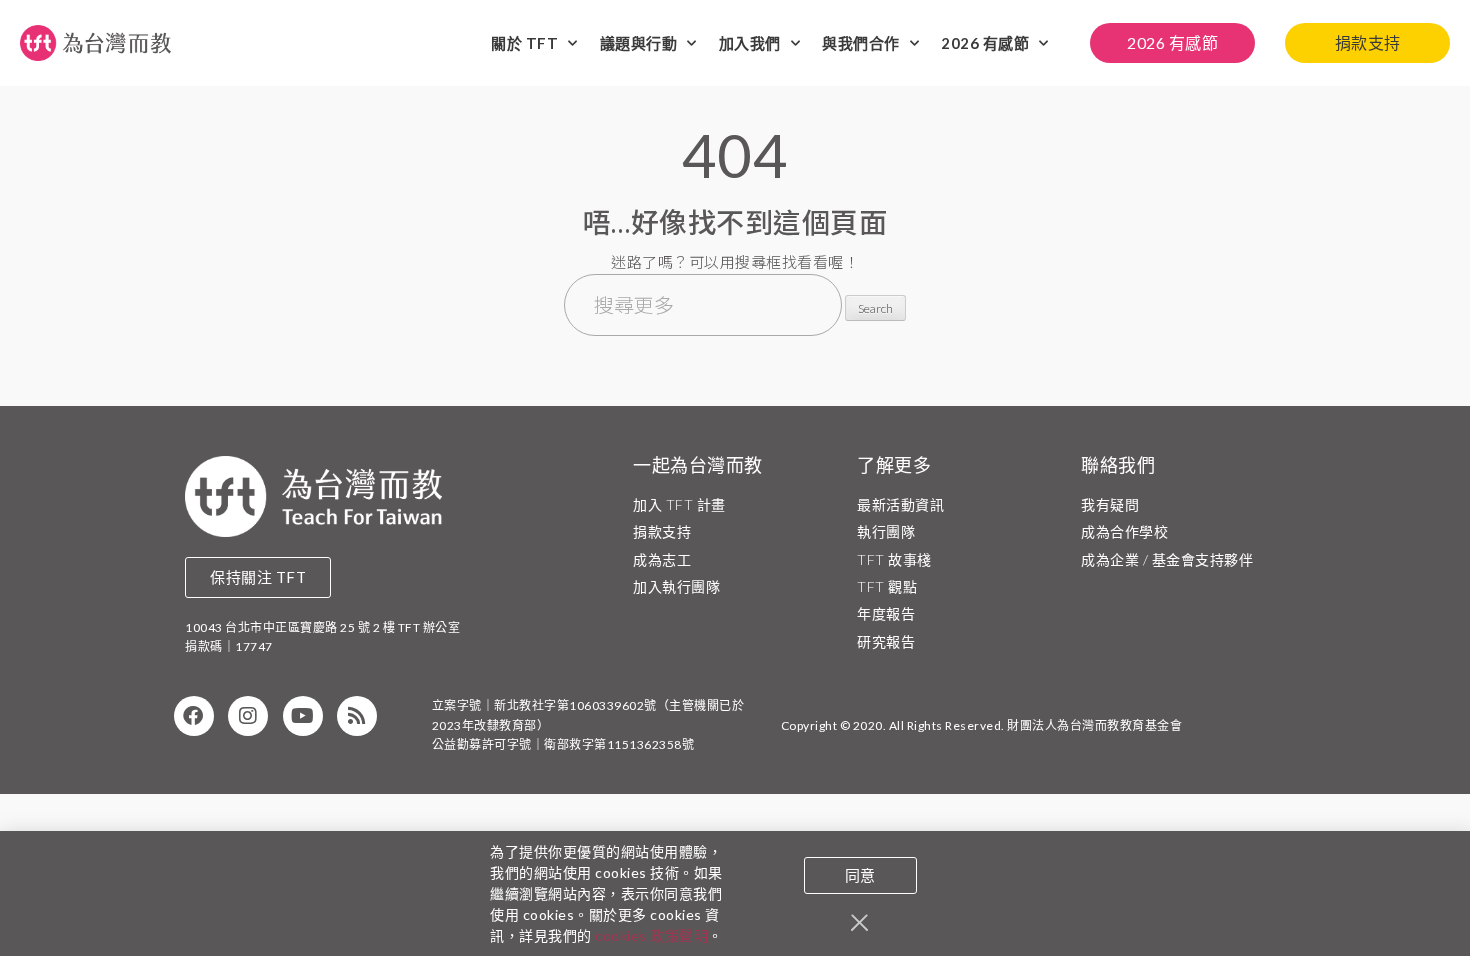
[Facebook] (194, 716)
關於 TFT (524, 43)
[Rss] (357, 716)
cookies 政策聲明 (651, 935)
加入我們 (750, 43)
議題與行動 (639, 43)
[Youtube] (303, 716)
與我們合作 (861, 43)
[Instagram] (248, 716)
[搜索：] (705, 307)
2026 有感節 (985, 43)
